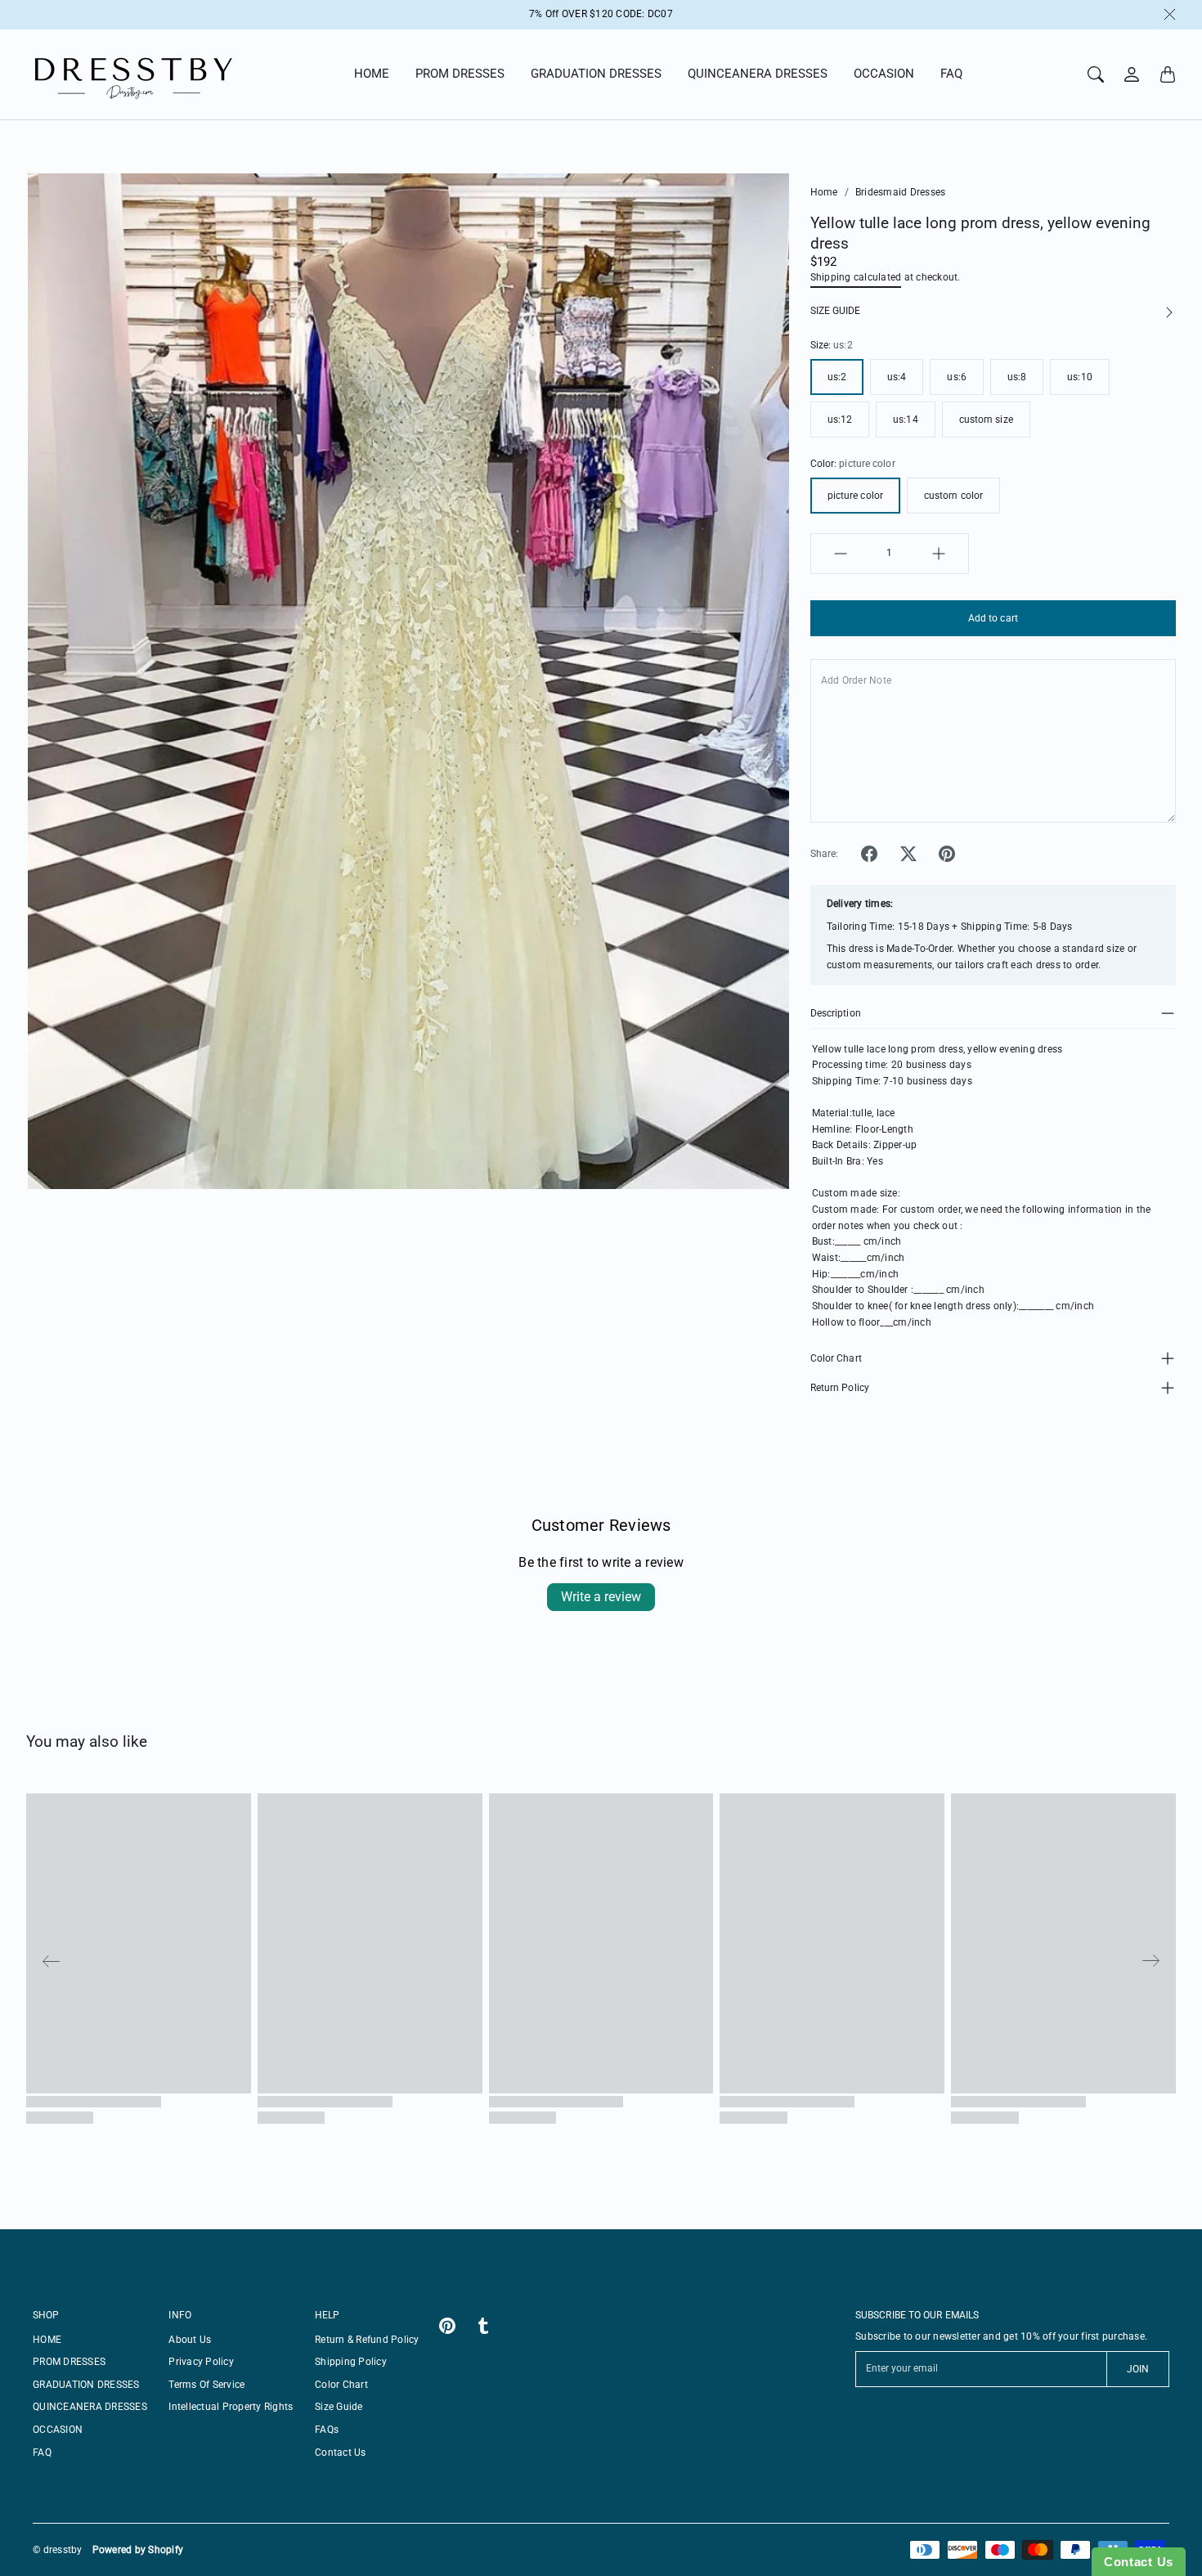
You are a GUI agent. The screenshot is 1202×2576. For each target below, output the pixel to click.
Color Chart (836, 1358)
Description (836, 1013)
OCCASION (884, 74)
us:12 (840, 420)
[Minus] (841, 554)
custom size (986, 420)
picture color (855, 496)
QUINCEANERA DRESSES (758, 74)
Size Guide (339, 2407)
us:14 (906, 420)
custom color (953, 496)
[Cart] (1168, 74)
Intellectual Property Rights (231, 2407)
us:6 (956, 377)
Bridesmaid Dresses (901, 192)
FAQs (327, 2430)
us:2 (837, 377)
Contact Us (341, 2453)
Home (824, 192)
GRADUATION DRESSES (596, 74)
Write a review (601, 1597)
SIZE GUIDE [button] (835, 311)
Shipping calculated (856, 277)
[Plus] (939, 554)
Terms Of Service (206, 2385)
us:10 (1080, 377)
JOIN (1138, 2369)
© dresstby (58, 2550)
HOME (372, 74)
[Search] (1096, 74)
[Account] (1132, 74)
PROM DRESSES (460, 74)
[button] (869, 854)
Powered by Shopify (138, 2550)
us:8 (1017, 377)
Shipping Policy (351, 2362)
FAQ (951, 74)
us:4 (897, 377)
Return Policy (840, 1388)
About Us (190, 2340)
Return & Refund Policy (367, 2340)
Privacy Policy (201, 2362)
